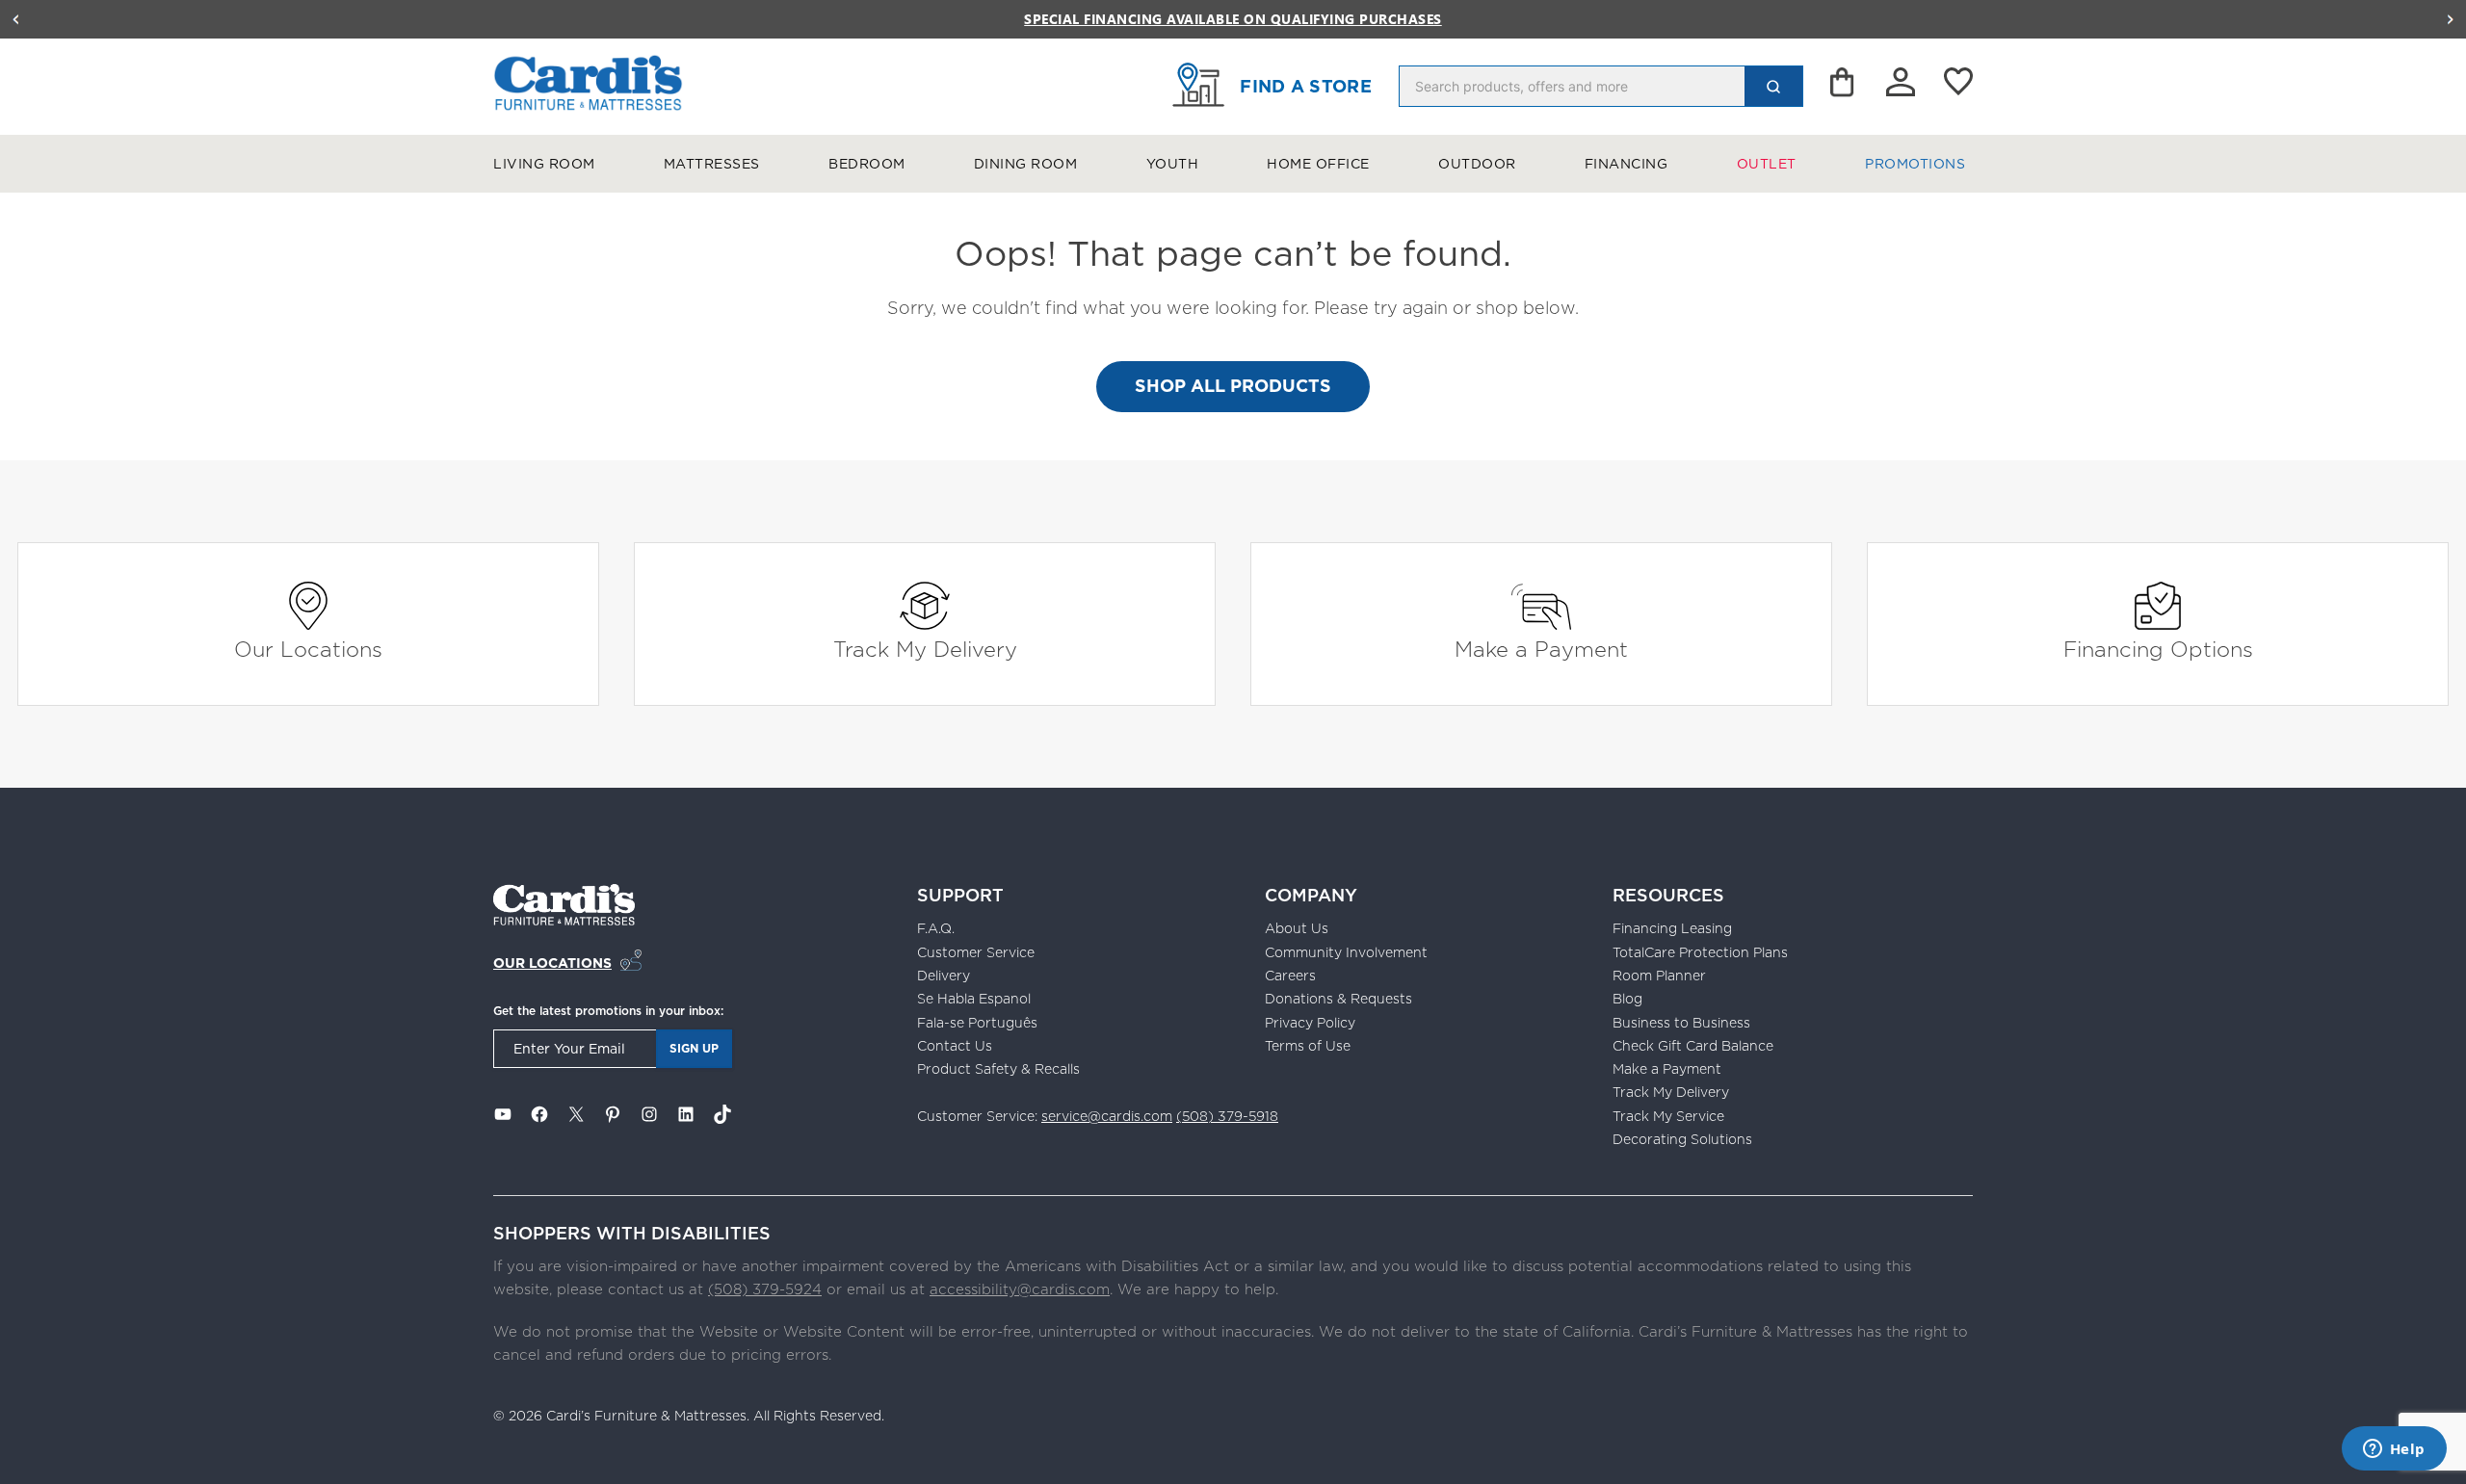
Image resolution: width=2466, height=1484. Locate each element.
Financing (1627, 164)
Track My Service (1668, 1116)
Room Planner (1659, 976)
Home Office (1318, 164)
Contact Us (955, 1046)
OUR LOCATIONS (552, 963)
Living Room (544, 164)
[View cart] (1844, 87)
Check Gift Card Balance (1693, 1046)
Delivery (944, 976)
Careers (1290, 976)
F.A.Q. (936, 928)
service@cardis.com (1107, 1116)
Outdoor (1477, 164)
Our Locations (308, 649)
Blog (1627, 999)
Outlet (1767, 164)
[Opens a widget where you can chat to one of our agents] (2394, 1450)
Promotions (1915, 164)
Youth (1173, 164)
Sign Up (694, 1048)
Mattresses (712, 164)
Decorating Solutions (1682, 1139)
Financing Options (2158, 649)
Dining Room (1026, 164)
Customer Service (976, 952)
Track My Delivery (925, 649)
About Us (1297, 928)
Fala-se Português (977, 1023)
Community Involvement (1346, 952)
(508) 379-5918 (1227, 1116)
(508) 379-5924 (765, 1289)
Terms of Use (1308, 1046)
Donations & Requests (1338, 999)
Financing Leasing (1672, 928)
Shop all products (1233, 386)
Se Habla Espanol (974, 999)
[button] (15, 19)
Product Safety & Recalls (998, 1069)
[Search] (1773, 86)
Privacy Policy (1310, 1023)
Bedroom (867, 164)
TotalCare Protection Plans (1700, 952)
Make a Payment (1541, 649)
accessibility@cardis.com (1020, 1289)
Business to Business (1681, 1023)
